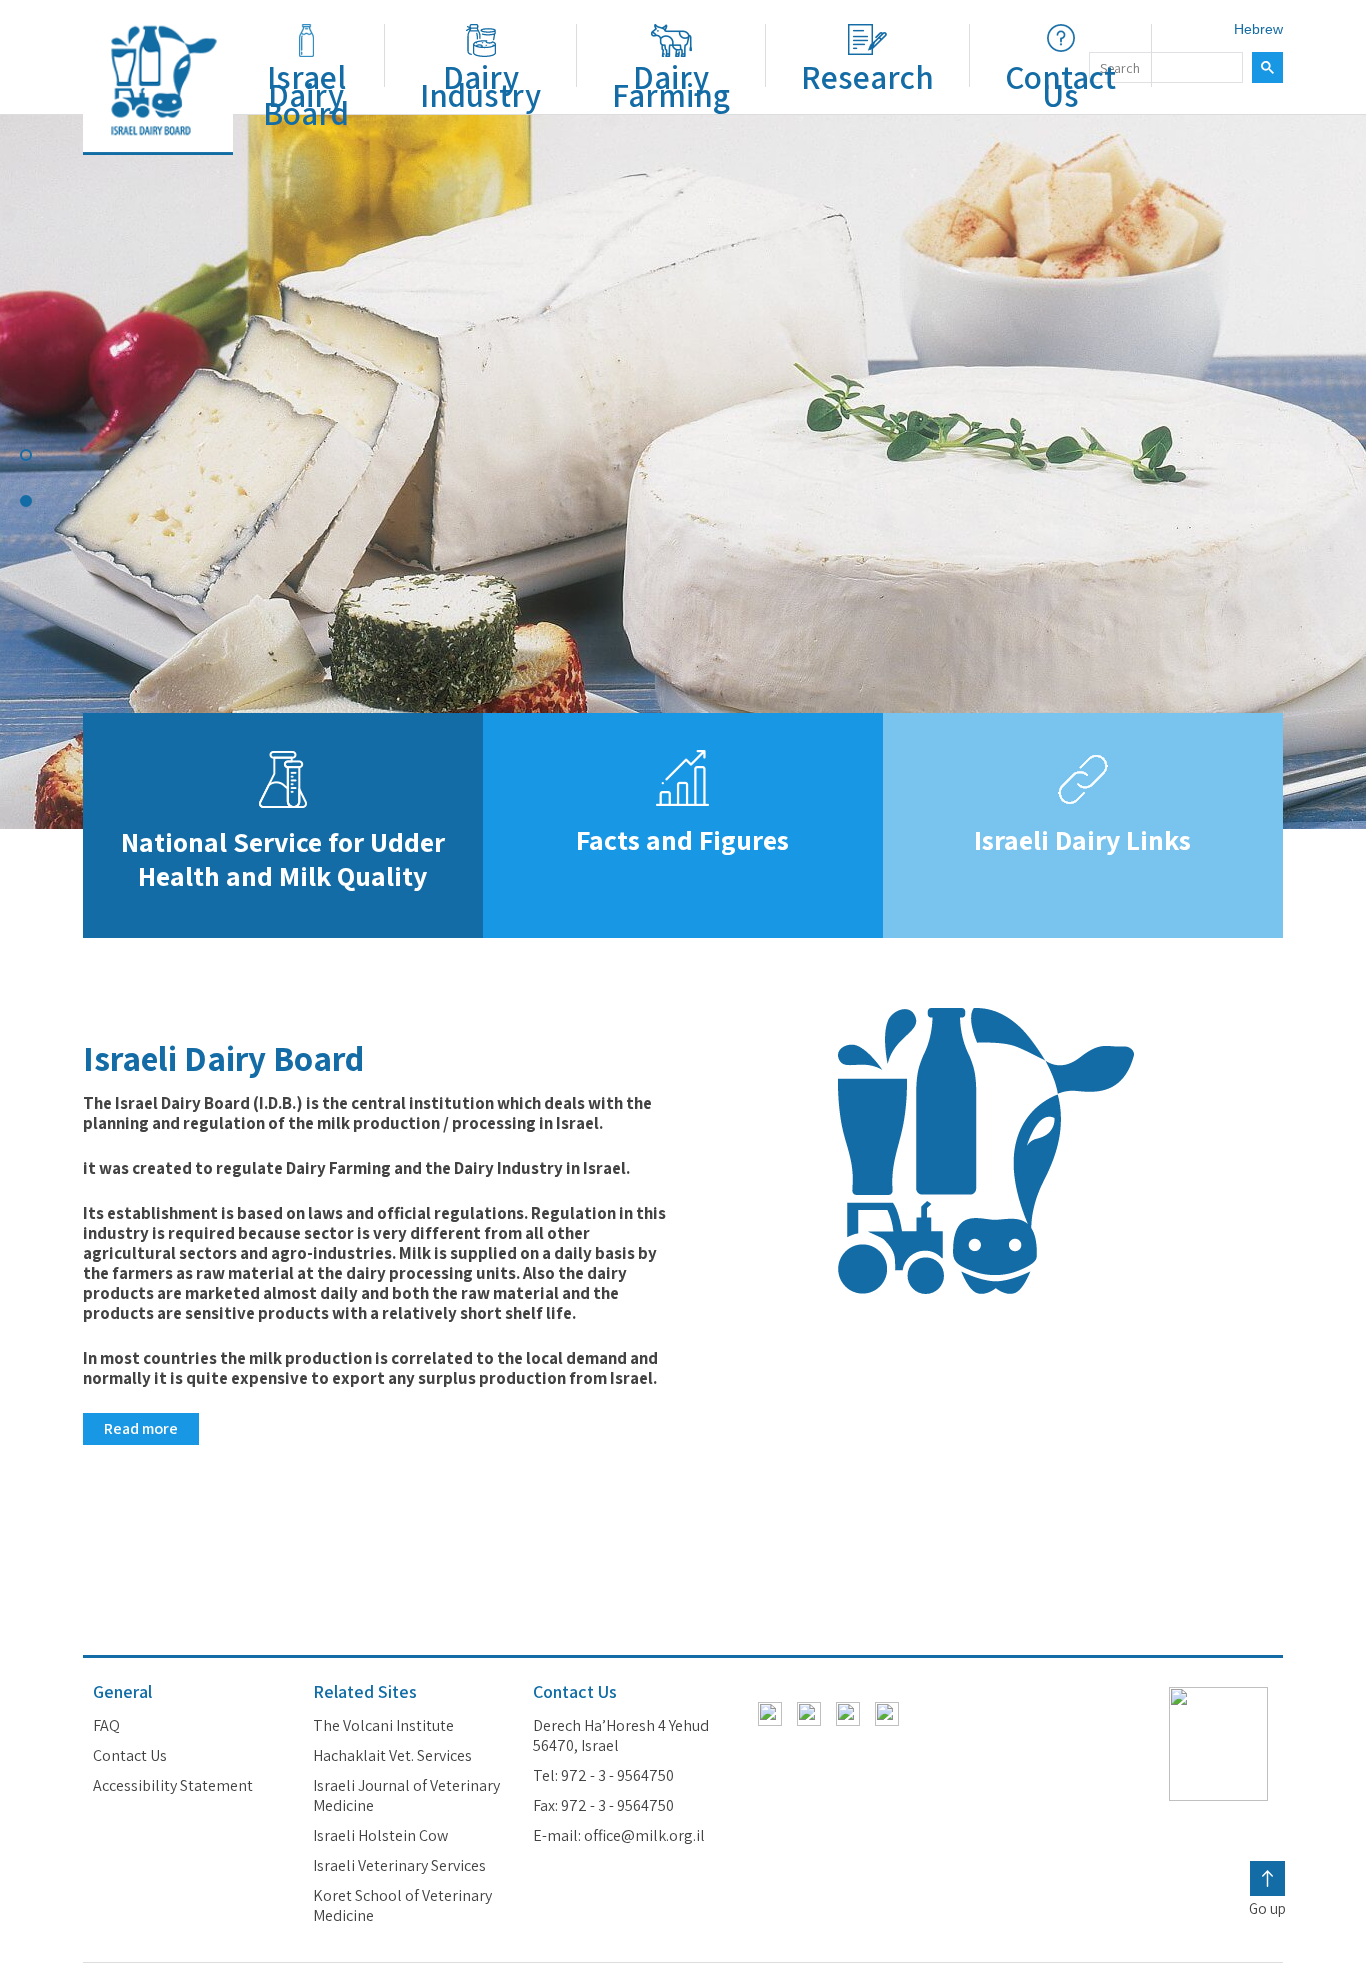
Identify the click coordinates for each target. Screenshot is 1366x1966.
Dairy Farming (671, 86)
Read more (141, 1428)
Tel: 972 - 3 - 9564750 (603, 1776)
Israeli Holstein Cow (380, 1836)
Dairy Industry (480, 86)
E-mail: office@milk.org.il (619, 1836)
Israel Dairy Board (306, 95)
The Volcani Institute (383, 1726)
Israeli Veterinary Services (399, 1866)
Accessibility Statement (173, 1786)
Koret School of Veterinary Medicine (402, 1906)
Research (867, 77)
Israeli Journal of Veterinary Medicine (406, 1796)
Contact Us (1060, 86)
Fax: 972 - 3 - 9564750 (603, 1806)
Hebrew (1258, 29)
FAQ (106, 1726)
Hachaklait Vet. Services (392, 1756)
